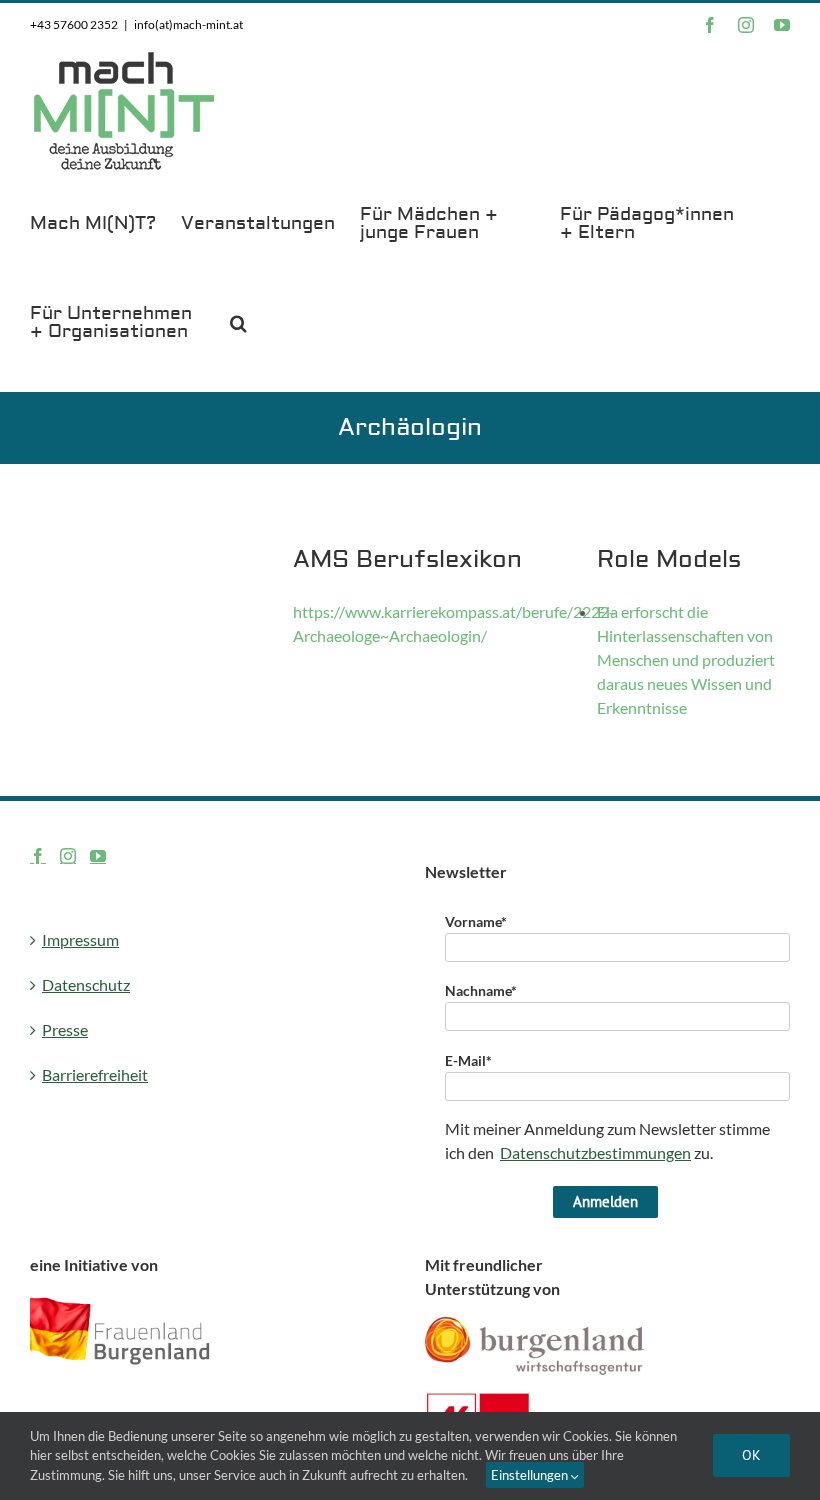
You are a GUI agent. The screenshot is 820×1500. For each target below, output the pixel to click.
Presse (65, 1029)
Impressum (80, 939)
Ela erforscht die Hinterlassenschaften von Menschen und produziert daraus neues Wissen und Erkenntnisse (686, 659)
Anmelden (605, 1201)
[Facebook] (38, 856)
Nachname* (481, 990)
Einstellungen (531, 1475)
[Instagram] (68, 856)
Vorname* (476, 921)
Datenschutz (86, 984)
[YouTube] (98, 856)
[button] (238, 321)
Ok (751, 1455)
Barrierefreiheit (95, 1074)
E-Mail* (468, 1060)
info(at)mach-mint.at (188, 24)
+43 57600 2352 (74, 24)
